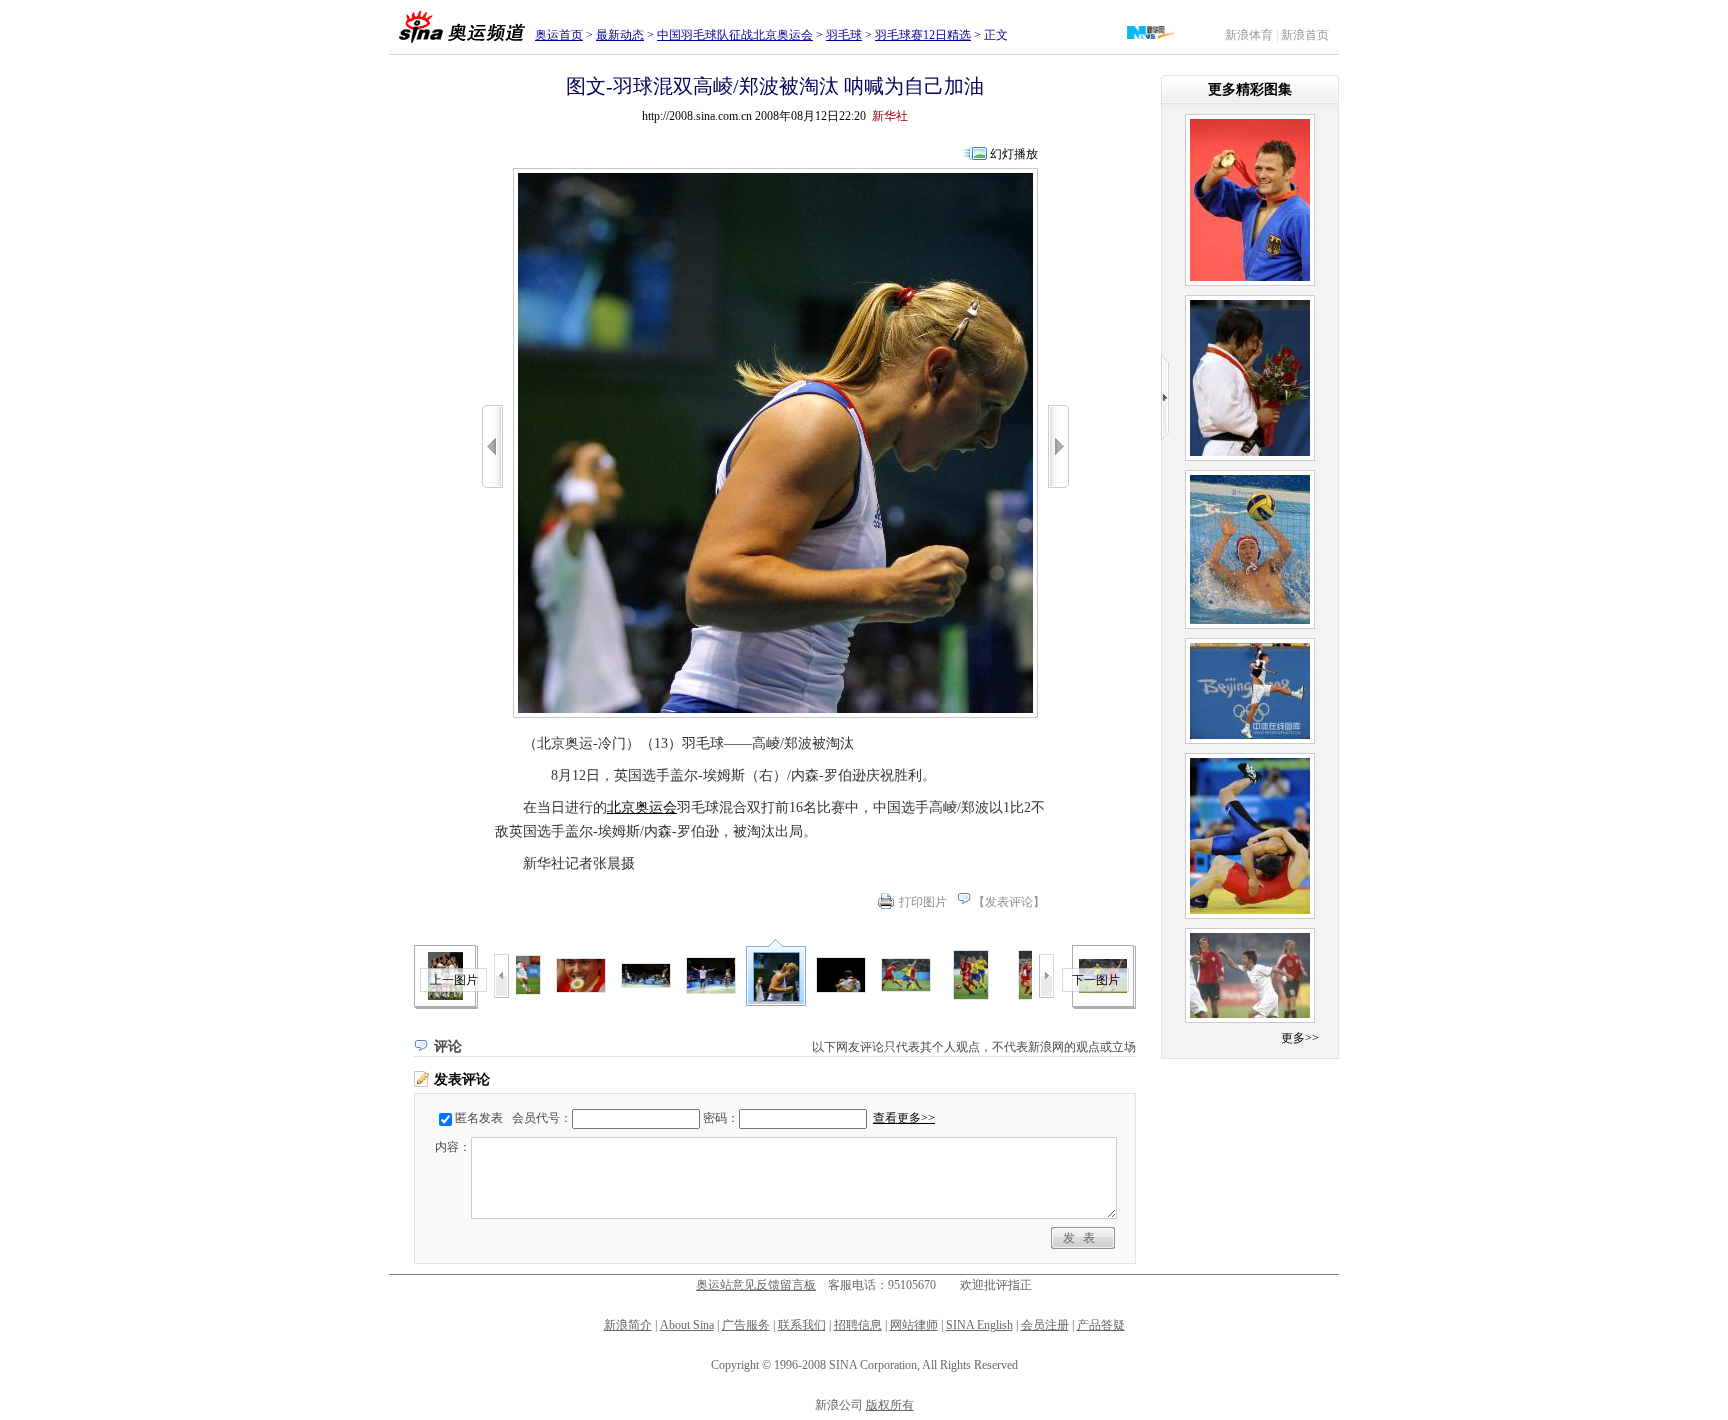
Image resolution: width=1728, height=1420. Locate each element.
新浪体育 (1249, 35)
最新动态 (620, 35)
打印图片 (923, 902)
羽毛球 (844, 35)
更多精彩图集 (1250, 89)
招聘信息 (858, 1325)
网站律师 (914, 1325)
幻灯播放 (1014, 154)
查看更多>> (904, 1118)
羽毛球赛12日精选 (923, 35)
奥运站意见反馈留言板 (756, 1285)
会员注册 (1045, 1325)
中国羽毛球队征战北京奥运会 (735, 35)
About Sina (687, 1325)
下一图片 (1096, 980)
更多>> (1300, 1038)
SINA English (979, 1325)
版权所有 (890, 1405)
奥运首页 (559, 35)
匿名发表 (479, 1118)
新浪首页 (1305, 35)
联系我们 (802, 1325)
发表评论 (1009, 902)
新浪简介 (628, 1325)
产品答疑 (1101, 1325)
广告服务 (746, 1325)
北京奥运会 (642, 807)
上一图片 (454, 980)
